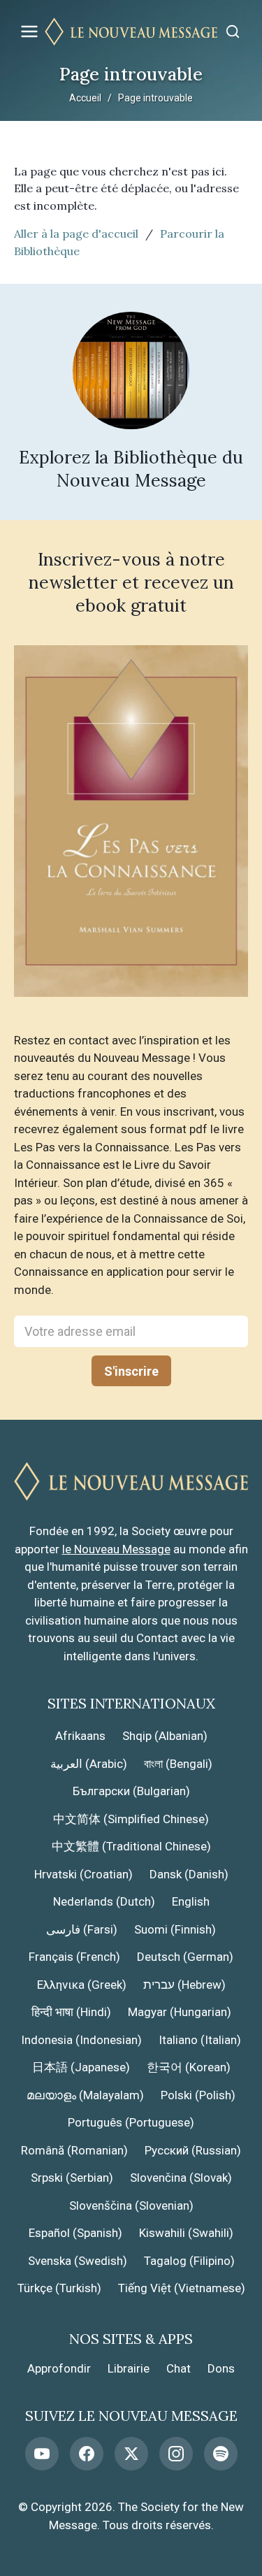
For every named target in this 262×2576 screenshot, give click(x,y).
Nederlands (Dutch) (104, 1901)
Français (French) (74, 1957)
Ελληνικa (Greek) (82, 1985)
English (191, 1901)
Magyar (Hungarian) (180, 2012)
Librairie (129, 2368)
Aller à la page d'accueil (76, 233)
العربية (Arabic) (89, 1764)
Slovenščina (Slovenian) (131, 2206)
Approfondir (59, 2368)
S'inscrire (131, 1371)
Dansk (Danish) (189, 1874)
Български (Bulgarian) (131, 1791)
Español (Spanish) (75, 2233)
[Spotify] (221, 2454)
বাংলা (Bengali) (178, 1764)
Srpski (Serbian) (72, 2178)
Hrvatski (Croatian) (83, 1874)
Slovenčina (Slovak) (181, 2178)
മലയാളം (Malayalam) (85, 2095)
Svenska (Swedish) (78, 2261)
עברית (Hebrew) (184, 1985)
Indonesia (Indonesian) (81, 2040)
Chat (179, 2368)
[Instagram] (176, 2454)
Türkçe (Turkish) (59, 2288)
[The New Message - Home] (131, 32)
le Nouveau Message (116, 1549)
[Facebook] (87, 2454)
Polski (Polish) (198, 2095)
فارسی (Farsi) (82, 1929)
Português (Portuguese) (131, 2122)
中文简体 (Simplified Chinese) (131, 1819)
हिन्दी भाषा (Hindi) (71, 2012)
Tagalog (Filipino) (189, 2261)
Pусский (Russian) (193, 2150)
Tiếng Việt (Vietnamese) (182, 2288)
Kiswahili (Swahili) (186, 2233)
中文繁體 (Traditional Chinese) (131, 1846)
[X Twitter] (131, 2454)
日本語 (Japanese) (81, 2067)
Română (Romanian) (74, 2150)
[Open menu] (29, 31)
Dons (221, 2368)
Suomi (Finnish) (175, 1929)
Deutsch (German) (185, 1957)
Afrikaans (80, 1736)
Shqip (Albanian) (165, 1736)
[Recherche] (233, 31)
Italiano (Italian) (200, 2040)
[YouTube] (42, 2454)
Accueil (85, 98)
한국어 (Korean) (189, 2067)
